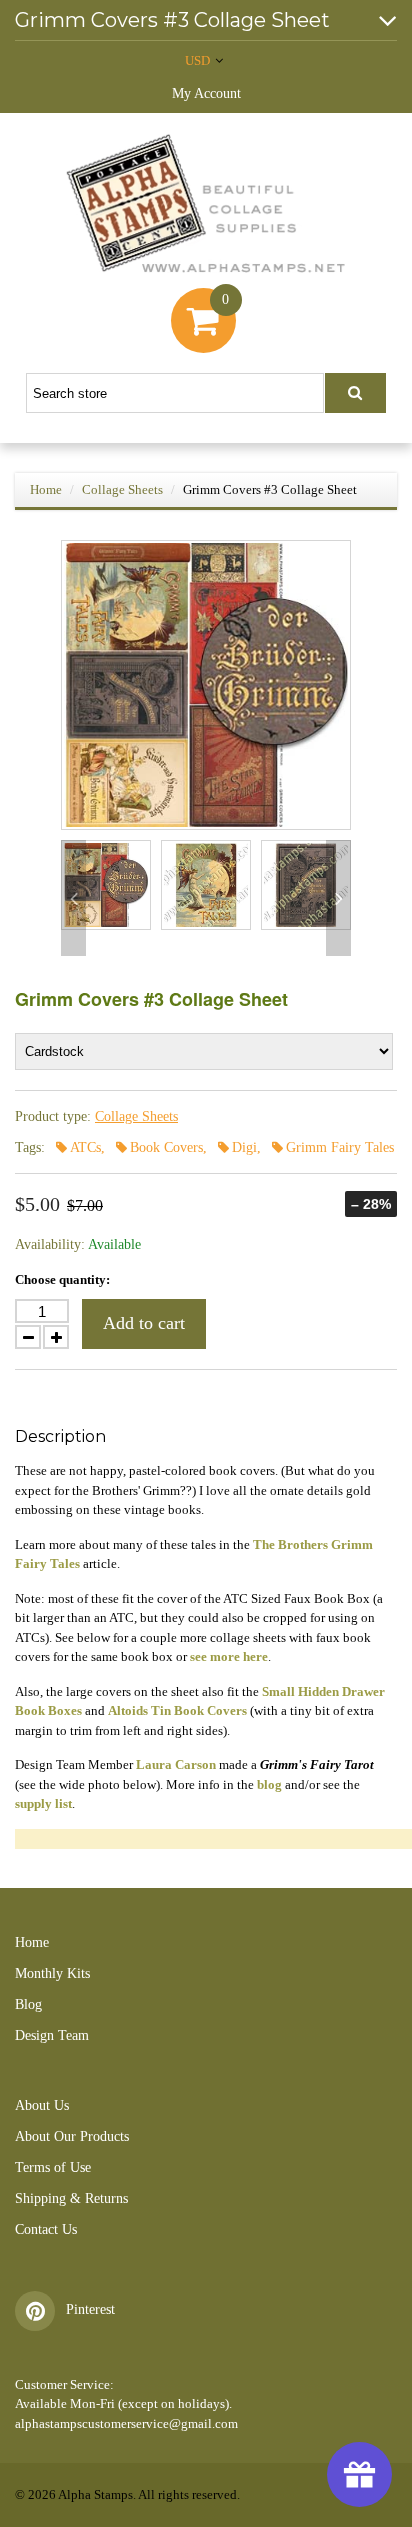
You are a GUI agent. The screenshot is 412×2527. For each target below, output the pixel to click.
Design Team (52, 2035)
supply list (43, 1803)
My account (206, 93)
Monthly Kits (52, 1973)
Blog (28, 2004)
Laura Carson (176, 1764)
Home (46, 489)
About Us (42, 2105)
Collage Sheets (122, 489)
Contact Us (46, 2229)
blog (269, 1784)
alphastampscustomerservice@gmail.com (126, 2423)
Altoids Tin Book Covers (177, 1710)
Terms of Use (53, 2167)
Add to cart (144, 1323)
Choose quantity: (62, 1279)
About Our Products (72, 2136)
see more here (229, 1656)
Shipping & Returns (71, 2198)
